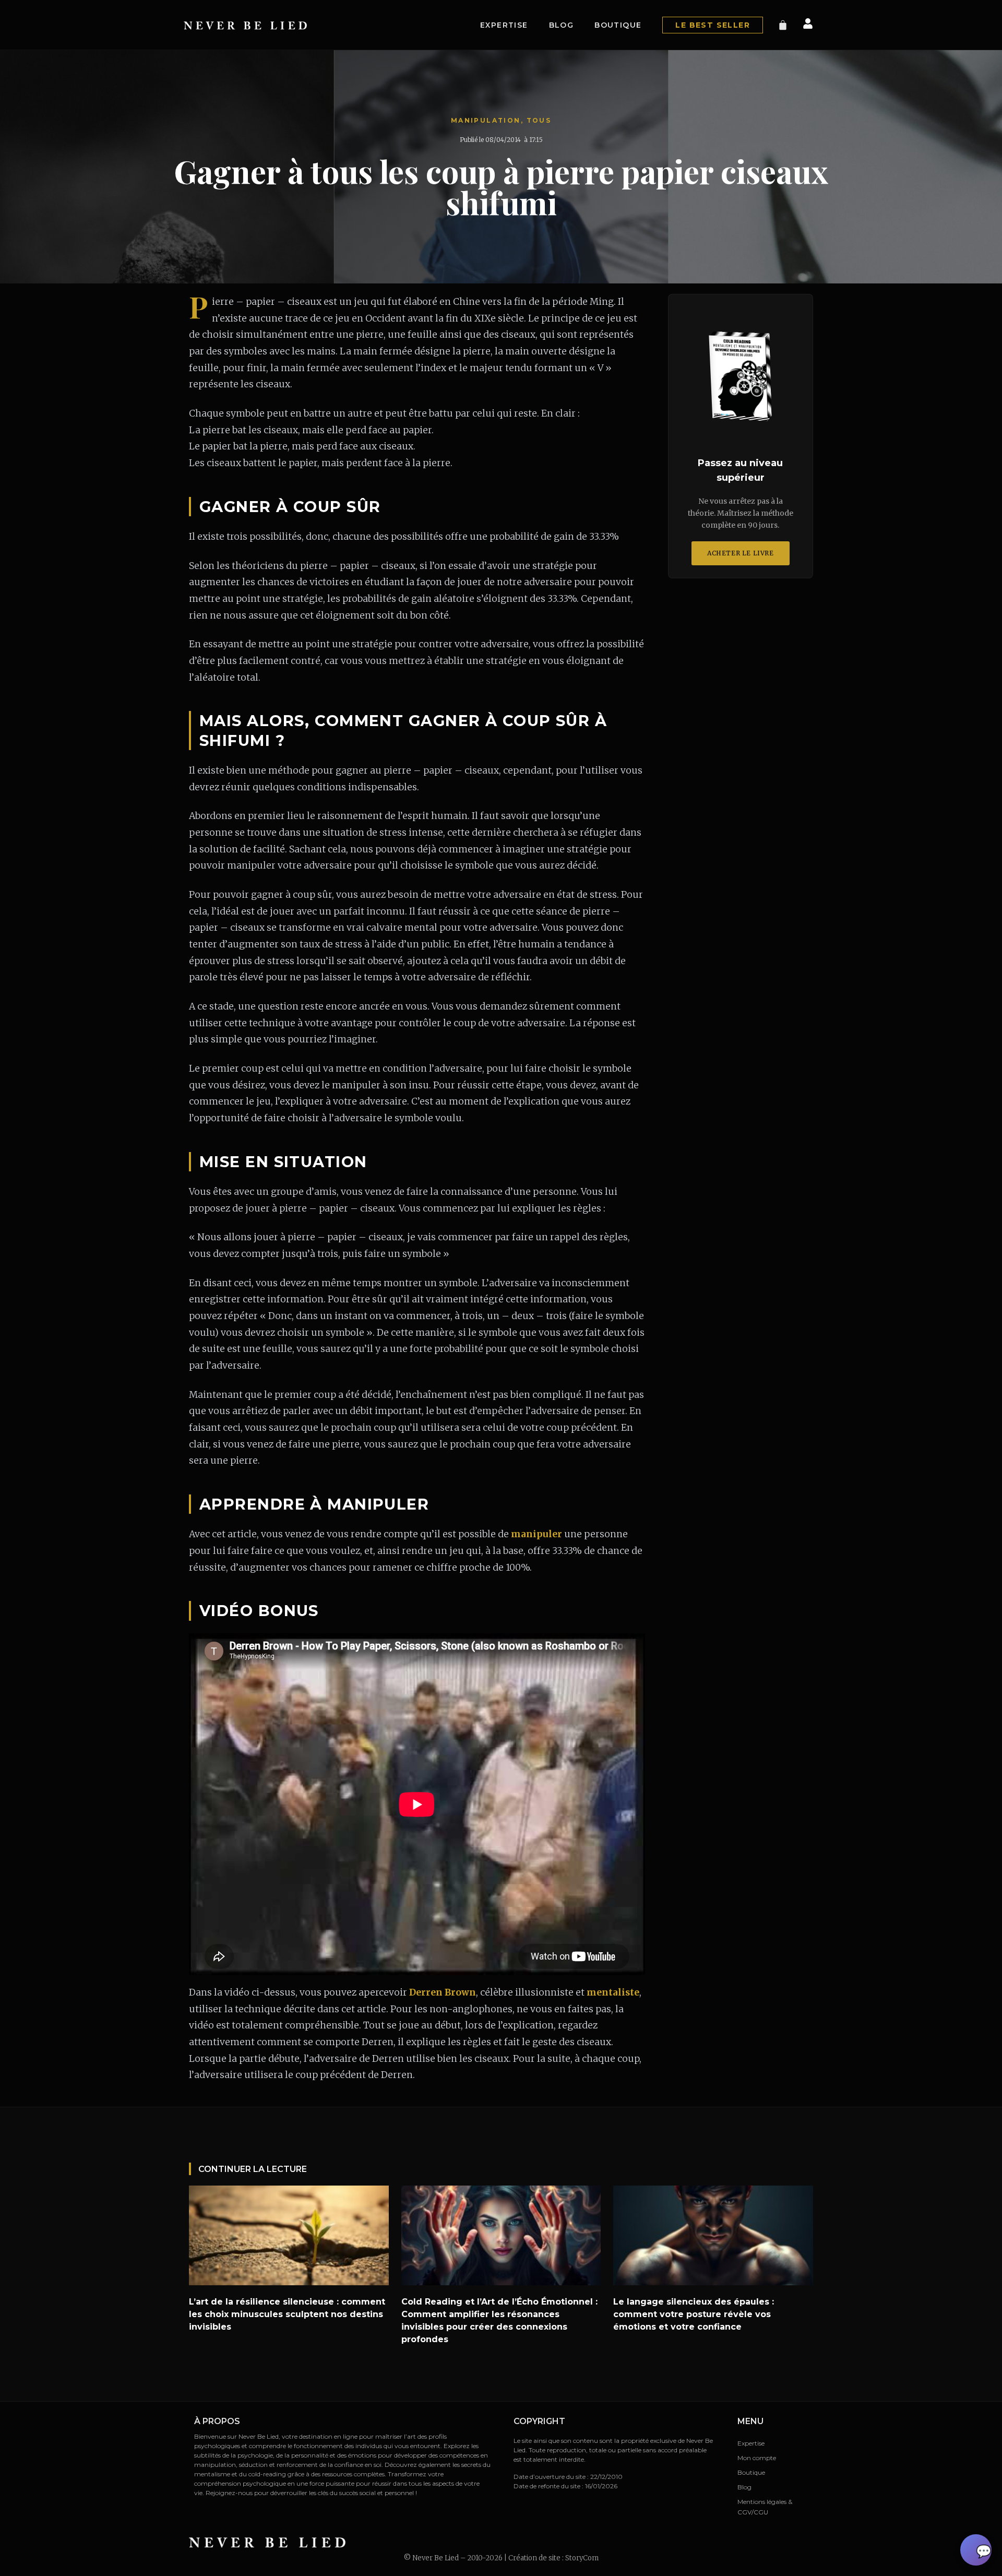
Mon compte (757, 2458)
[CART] (783, 25)
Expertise (504, 25)
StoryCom (582, 2558)
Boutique (618, 25)
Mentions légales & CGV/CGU (765, 2507)
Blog (562, 25)
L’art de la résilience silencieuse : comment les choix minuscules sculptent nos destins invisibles (287, 2314)
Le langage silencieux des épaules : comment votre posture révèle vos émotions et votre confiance (694, 2314)
